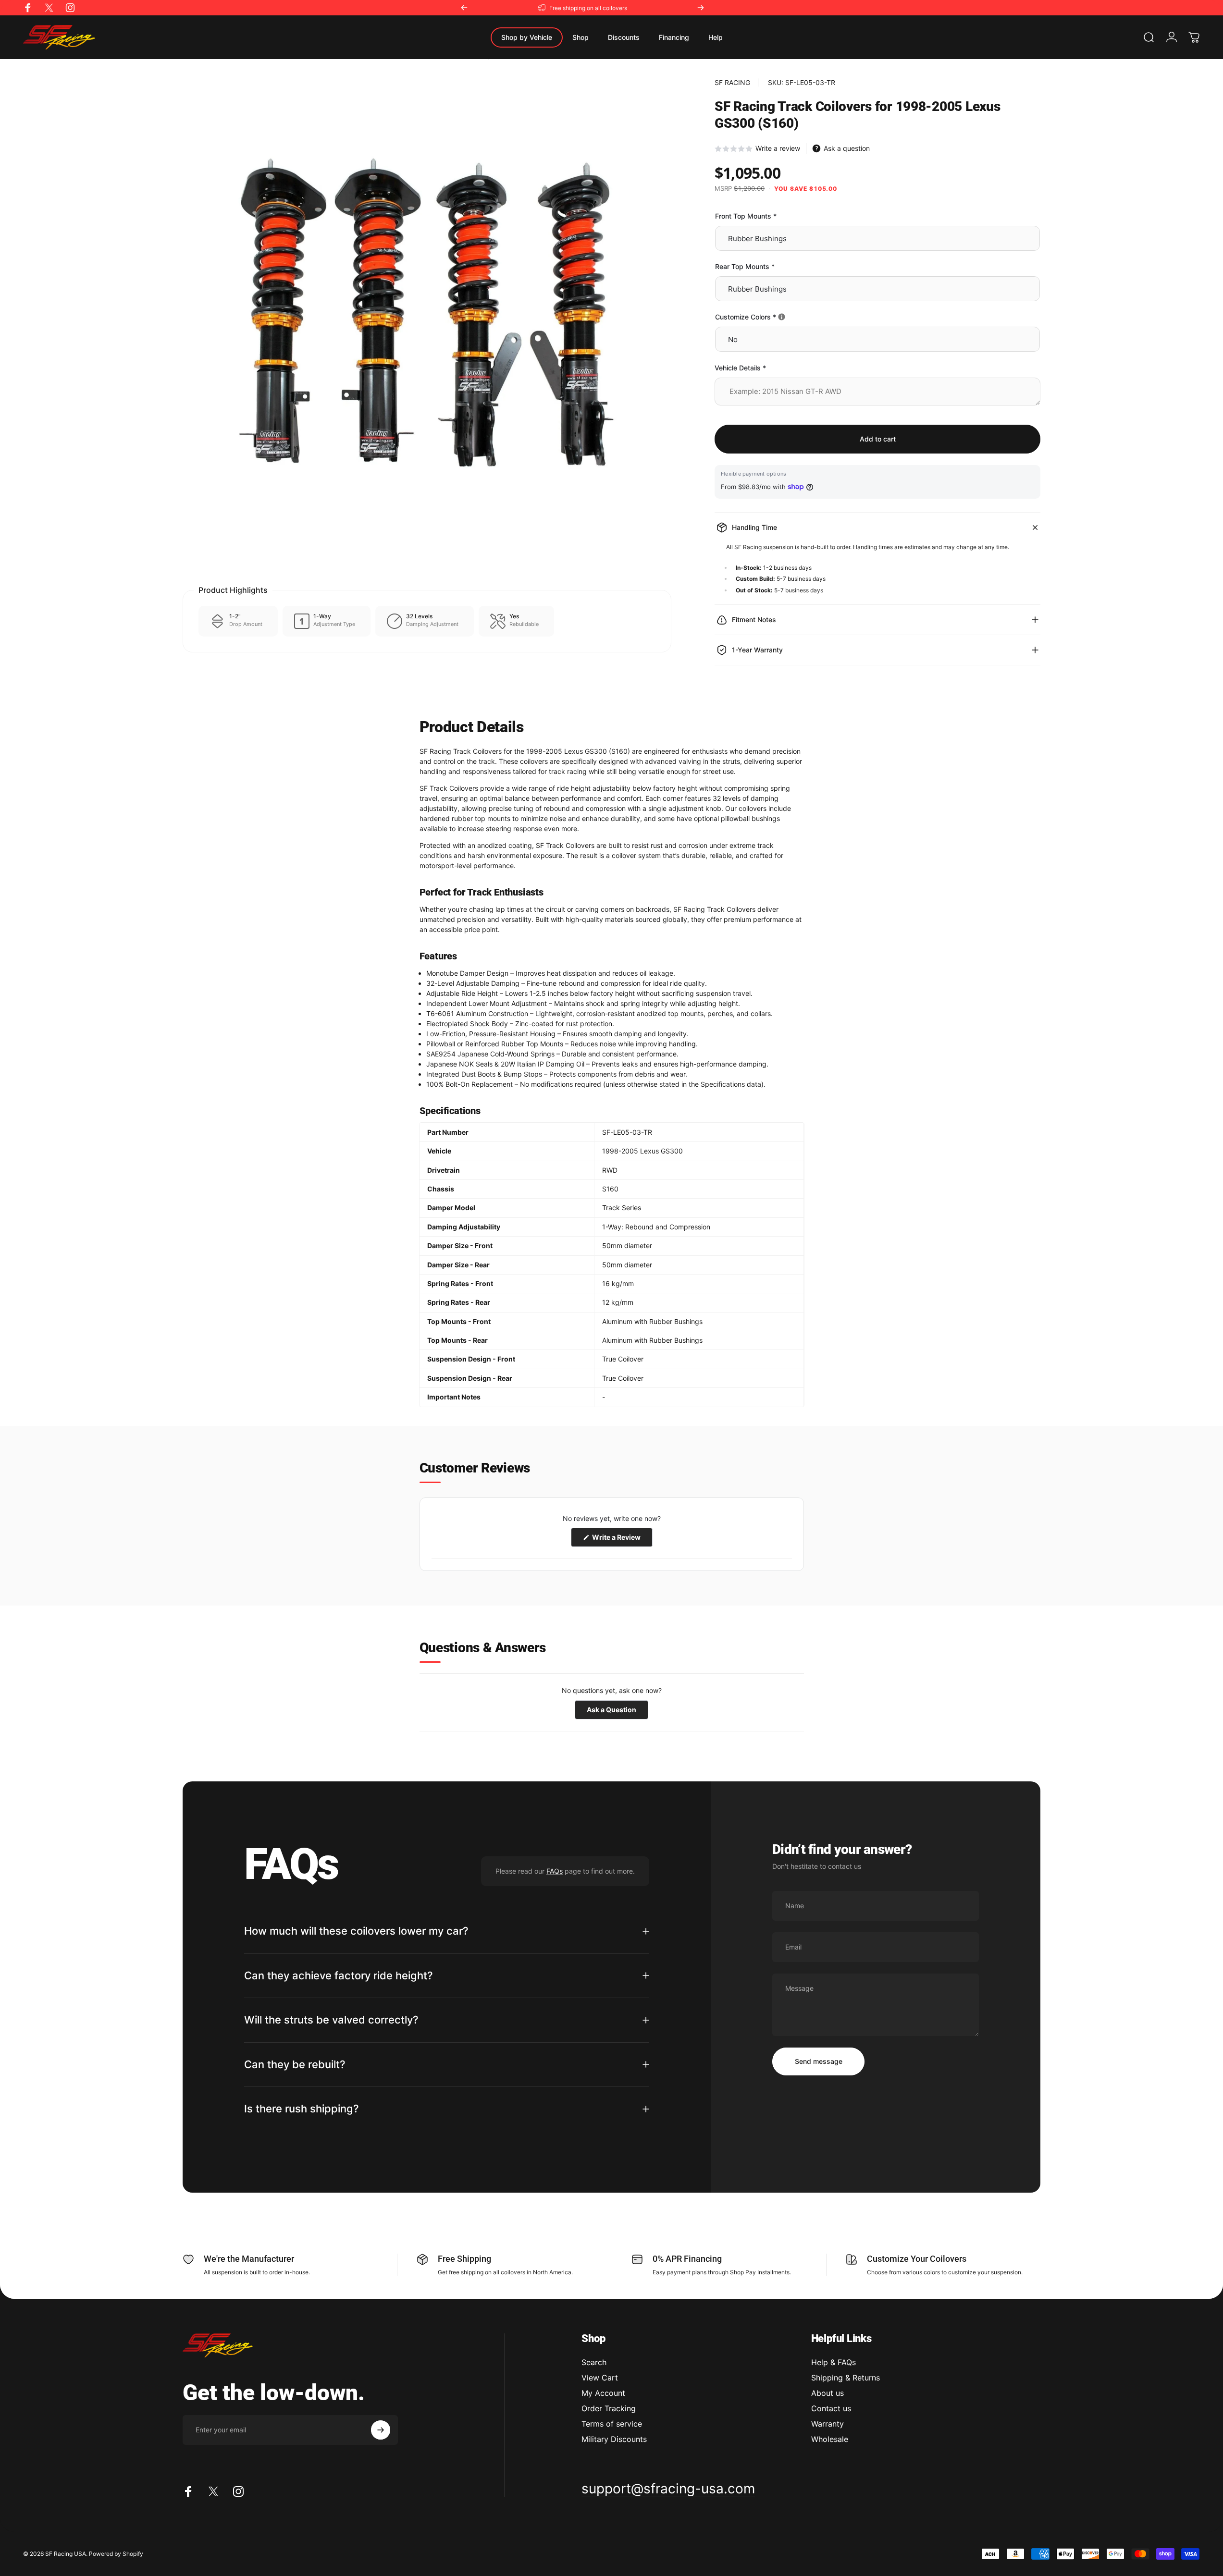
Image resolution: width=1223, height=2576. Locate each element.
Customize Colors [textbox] (778, 317)
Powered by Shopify (116, 2554)
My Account (603, 2393)
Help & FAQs (834, 2362)
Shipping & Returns (846, 2378)
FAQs (555, 1871)
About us (828, 2393)
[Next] (701, 8)
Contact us (831, 2408)
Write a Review (622, 1540)
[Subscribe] (381, 2430)
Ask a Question (618, 1712)
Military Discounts (614, 2439)
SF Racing (732, 82)
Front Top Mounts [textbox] (746, 216)
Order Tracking (609, 2408)
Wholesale (830, 2439)
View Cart (600, 2378)
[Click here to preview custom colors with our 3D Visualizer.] (782, 317)
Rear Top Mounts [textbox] (745, 266)
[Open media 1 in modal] (427, 323)
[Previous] (464, 8)
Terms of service (612, 2424)
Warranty (828, 2424)
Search (594, 2362)
